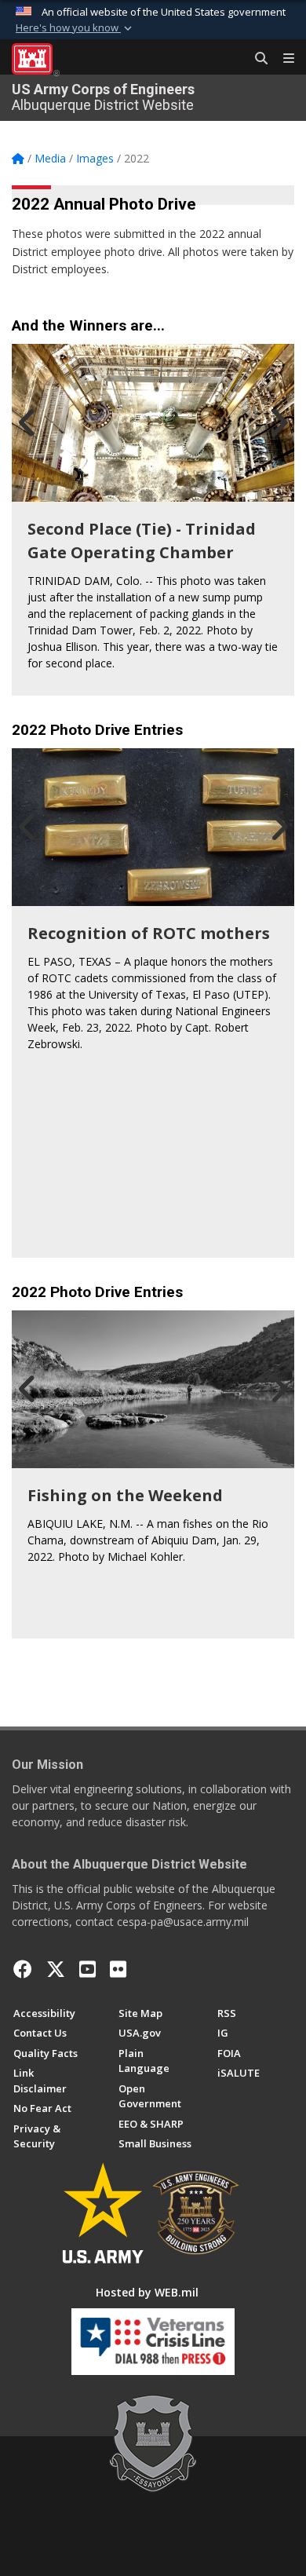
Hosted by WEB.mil (147, 2292)
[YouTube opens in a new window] (87, 1969)
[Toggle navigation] (282, 59)
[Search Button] (256, 59)
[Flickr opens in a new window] (118, 1969)
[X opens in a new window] (56, 1969)
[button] (75, 28)
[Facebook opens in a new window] (23, 1969)
